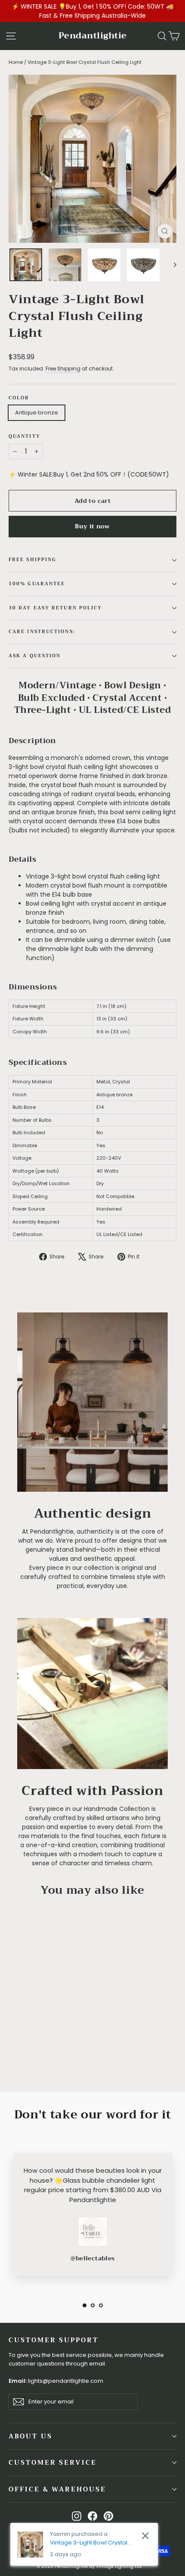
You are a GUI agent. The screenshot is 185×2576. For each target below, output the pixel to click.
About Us (31, 2436)
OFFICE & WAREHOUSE (57, 2489)
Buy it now (92, 526)
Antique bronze (37, 413)
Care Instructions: (42, 632)
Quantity (25, 437)
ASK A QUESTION (35, 656)
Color (19, 398)
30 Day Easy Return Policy (55, 608)
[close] (145, 2536)
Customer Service (53, 2463)
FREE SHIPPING (32, 560)
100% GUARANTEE (37, 584)
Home (16, 62)
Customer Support (54, 2340)
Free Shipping (63, 369)
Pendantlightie (93, 36)
